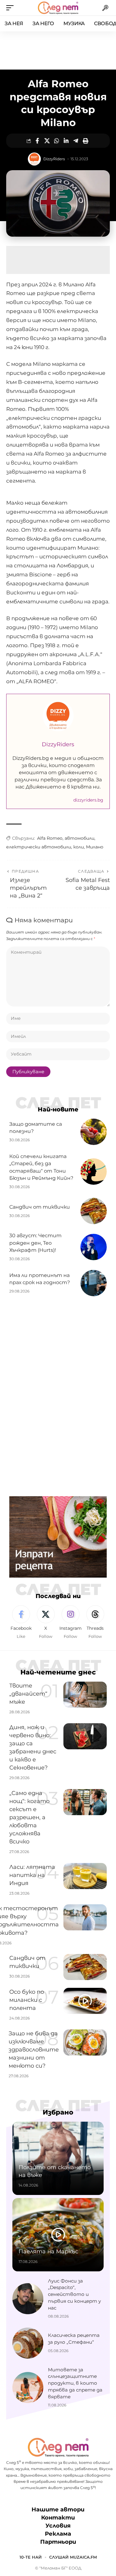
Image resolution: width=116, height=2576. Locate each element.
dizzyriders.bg (88, 800)
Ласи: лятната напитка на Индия (32, 1875)
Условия (58, 2526)
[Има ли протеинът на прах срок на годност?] (94, 1283)
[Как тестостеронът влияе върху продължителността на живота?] (85, 1917)
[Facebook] (21, 1622)
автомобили (79, 838)
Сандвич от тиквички (40, 1207)
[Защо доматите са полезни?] (94, 1132)
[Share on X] (47, 141)
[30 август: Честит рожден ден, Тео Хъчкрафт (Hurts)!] (94, 1247)
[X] (46, 1622)
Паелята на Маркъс (48, 2251)
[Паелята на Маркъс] (58, 2235)
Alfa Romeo (50, 838)
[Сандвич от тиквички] (94, 1211)
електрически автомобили (39, 847)
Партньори (58, 2542)
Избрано (58, 2112)
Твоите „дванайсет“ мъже (28, 1694)
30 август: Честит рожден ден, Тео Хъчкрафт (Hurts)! (35, 1243)
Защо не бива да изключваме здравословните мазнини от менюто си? (34, 2050)
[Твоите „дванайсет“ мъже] (85, 1695)
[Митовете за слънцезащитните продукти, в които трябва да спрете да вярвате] (28, 2387)
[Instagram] (70, 1622)
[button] (11, 8)
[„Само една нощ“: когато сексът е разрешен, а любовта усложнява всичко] (85, 1802)
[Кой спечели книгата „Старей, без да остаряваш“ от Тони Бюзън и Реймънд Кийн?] (94, 1172)
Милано (95, 847)
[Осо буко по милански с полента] (85, 2001)
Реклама (58, 2534)
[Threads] (95, 1622)
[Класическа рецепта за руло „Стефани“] (28, 2343)
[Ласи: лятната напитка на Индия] (85, 1876)
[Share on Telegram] (76, 141)
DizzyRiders (54, 159)
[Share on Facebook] (37, 141)
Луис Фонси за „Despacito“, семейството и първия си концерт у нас (74, 2294)
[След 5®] (58, 8)
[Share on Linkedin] (66, 141)
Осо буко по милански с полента (27, 2000)
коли (79, 847)
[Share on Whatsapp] (57, 141)
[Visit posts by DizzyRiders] (34, 159)
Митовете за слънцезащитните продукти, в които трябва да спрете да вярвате (75, 2383)
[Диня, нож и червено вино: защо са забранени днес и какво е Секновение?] (85, 1736)
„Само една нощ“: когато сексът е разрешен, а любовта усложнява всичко (29, 1817)
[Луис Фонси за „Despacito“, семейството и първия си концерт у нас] (28, 2299)
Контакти (58, 2518)
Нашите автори (58, 2510)
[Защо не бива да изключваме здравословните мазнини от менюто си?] (85, 2042)
